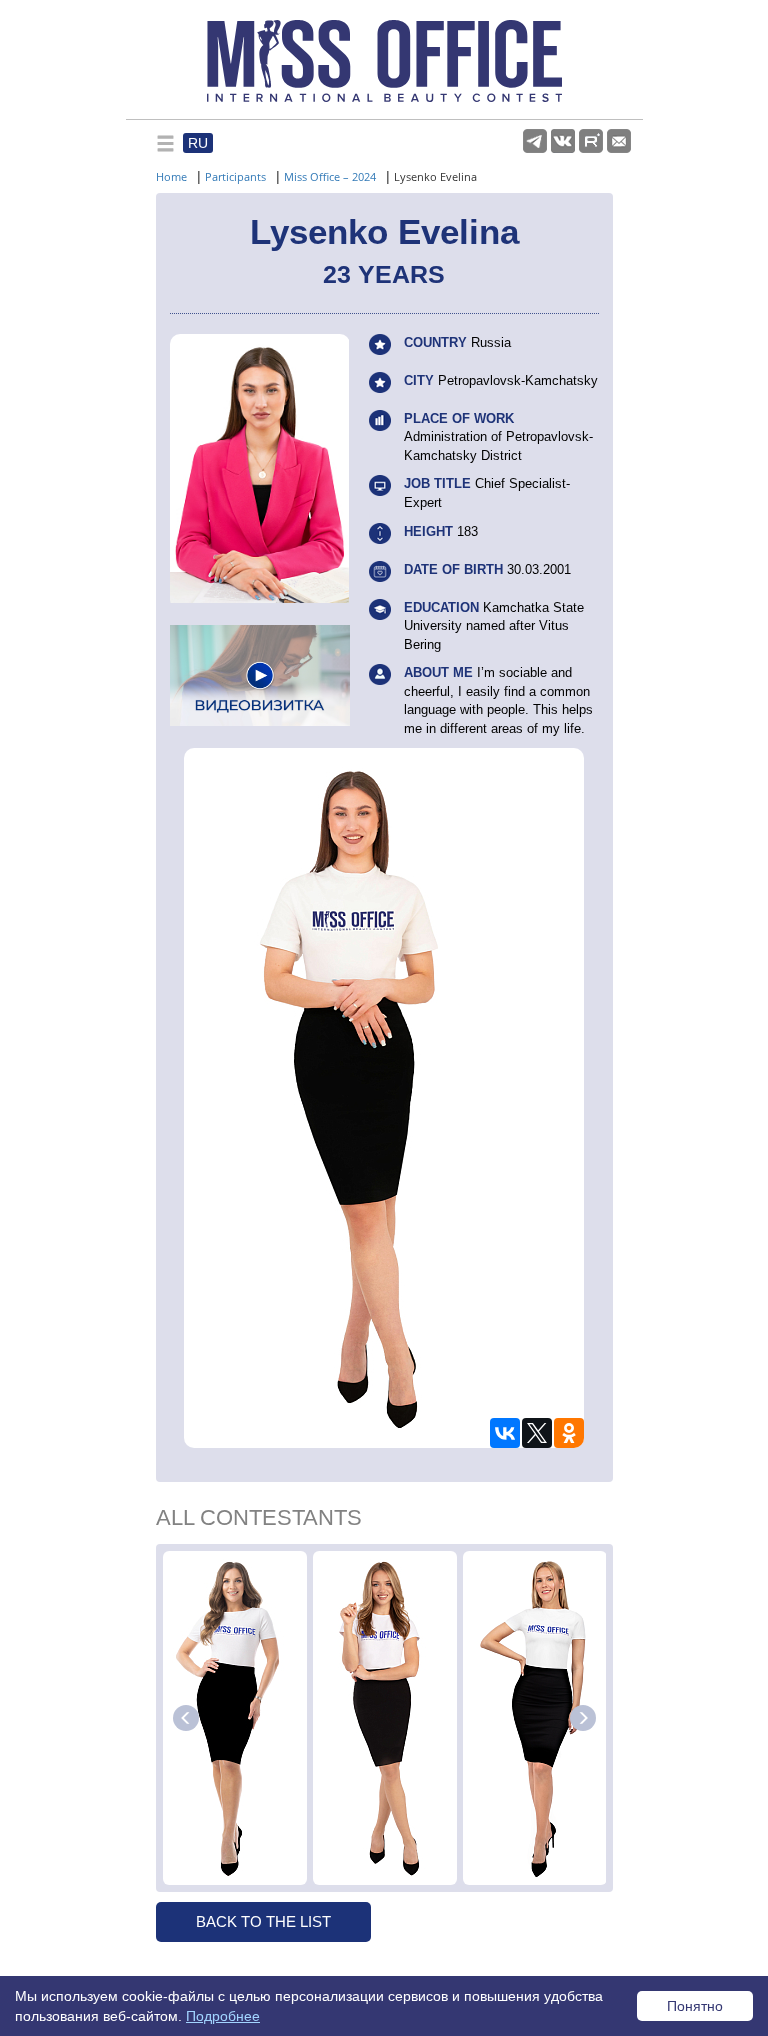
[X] (537, 1433)
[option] (235, 1718)
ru (198, 143)
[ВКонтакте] (505, 1433)
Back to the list (263, 1921)
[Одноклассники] (569, 1433)
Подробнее (223, 2016)
